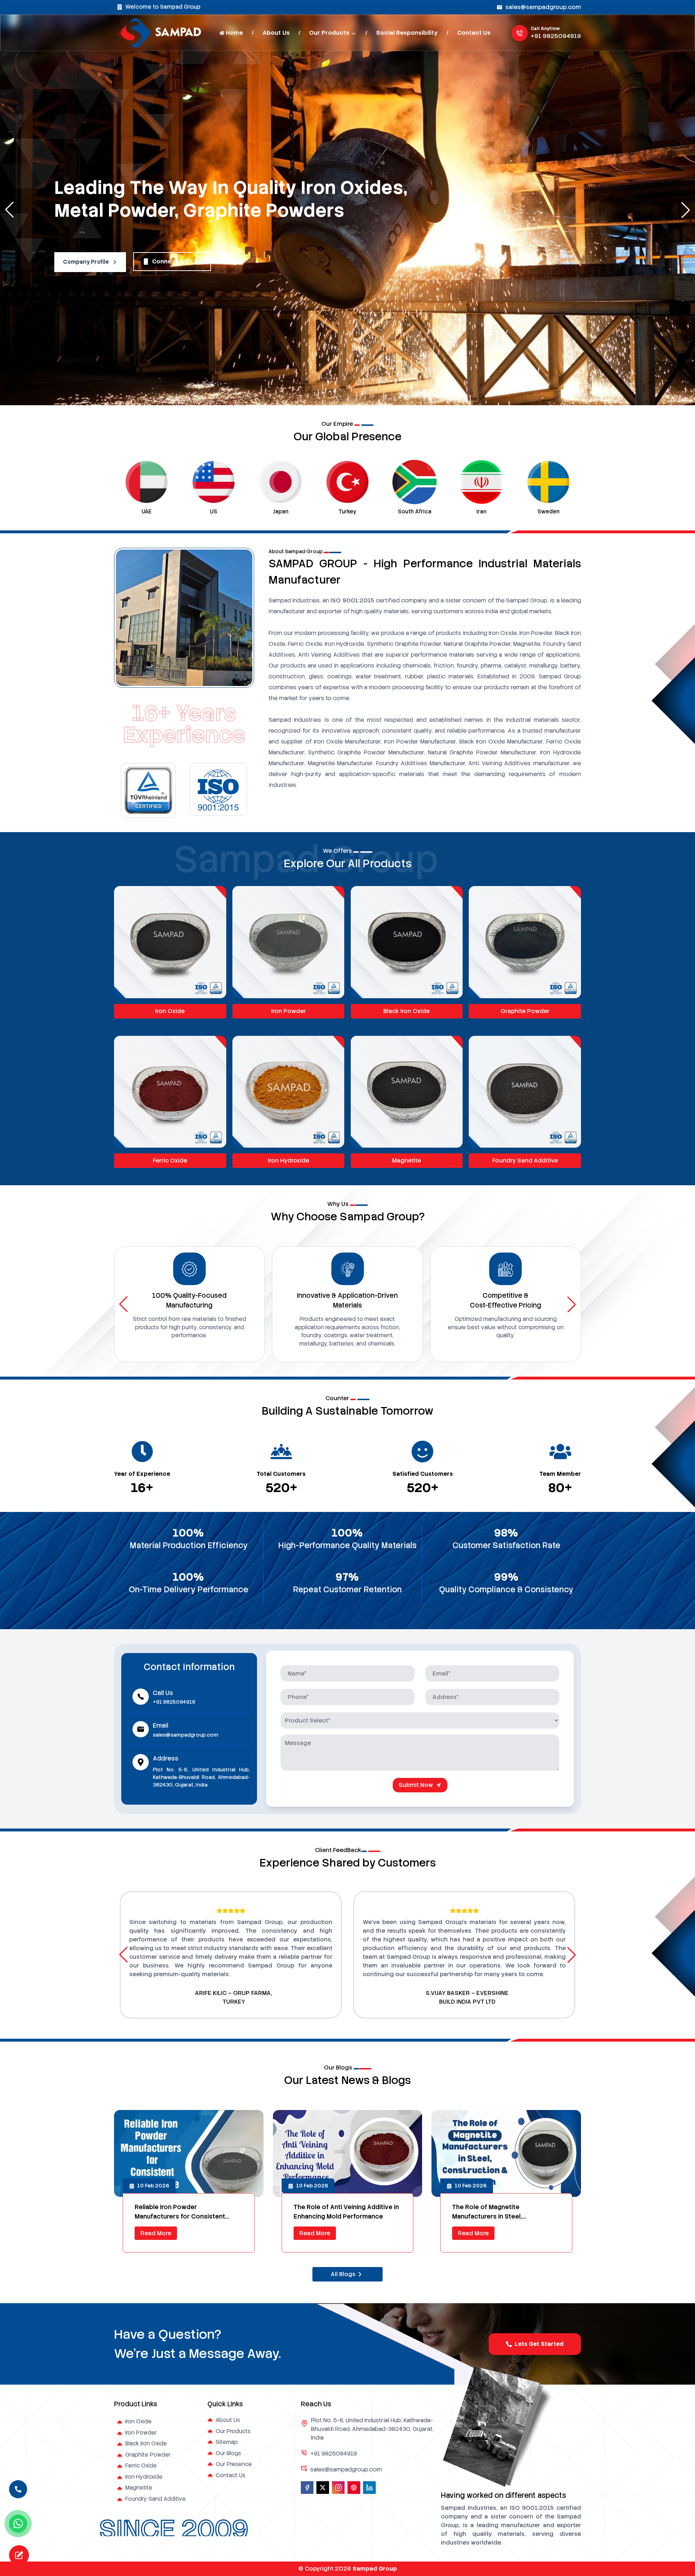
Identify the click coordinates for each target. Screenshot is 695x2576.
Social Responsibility (407, 33)
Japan (147, 512)
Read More (156, 2233)
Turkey (214, 512)
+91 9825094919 (556, 36)
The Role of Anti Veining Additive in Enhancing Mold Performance (346, 2212)
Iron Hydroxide (288, 1160)
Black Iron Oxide (407, 1011)
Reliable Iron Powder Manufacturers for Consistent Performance (180, 2212)
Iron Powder (288, 1011)
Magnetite (407, 1160)
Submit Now (416, 1785)
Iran (347, 512)
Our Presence (234, 2464)
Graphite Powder (525, 1011)
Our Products (329, 33)
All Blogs (343, 2274)
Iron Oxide (170, 1011)
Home (234, 33)
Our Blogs (228, 2453)
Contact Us (474, 33)
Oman (548, 512)
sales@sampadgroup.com (543, 7)
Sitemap (227, 2442)
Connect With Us (177, 261)
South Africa (281, 512)
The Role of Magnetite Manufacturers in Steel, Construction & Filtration (490, 2212)
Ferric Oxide (170, 1160)
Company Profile (86, 262)
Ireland (482, 512)
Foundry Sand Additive (525, 1160)
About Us (276, 33)
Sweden (415, 512)
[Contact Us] (18, 2491)
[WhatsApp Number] (18, 2524)
